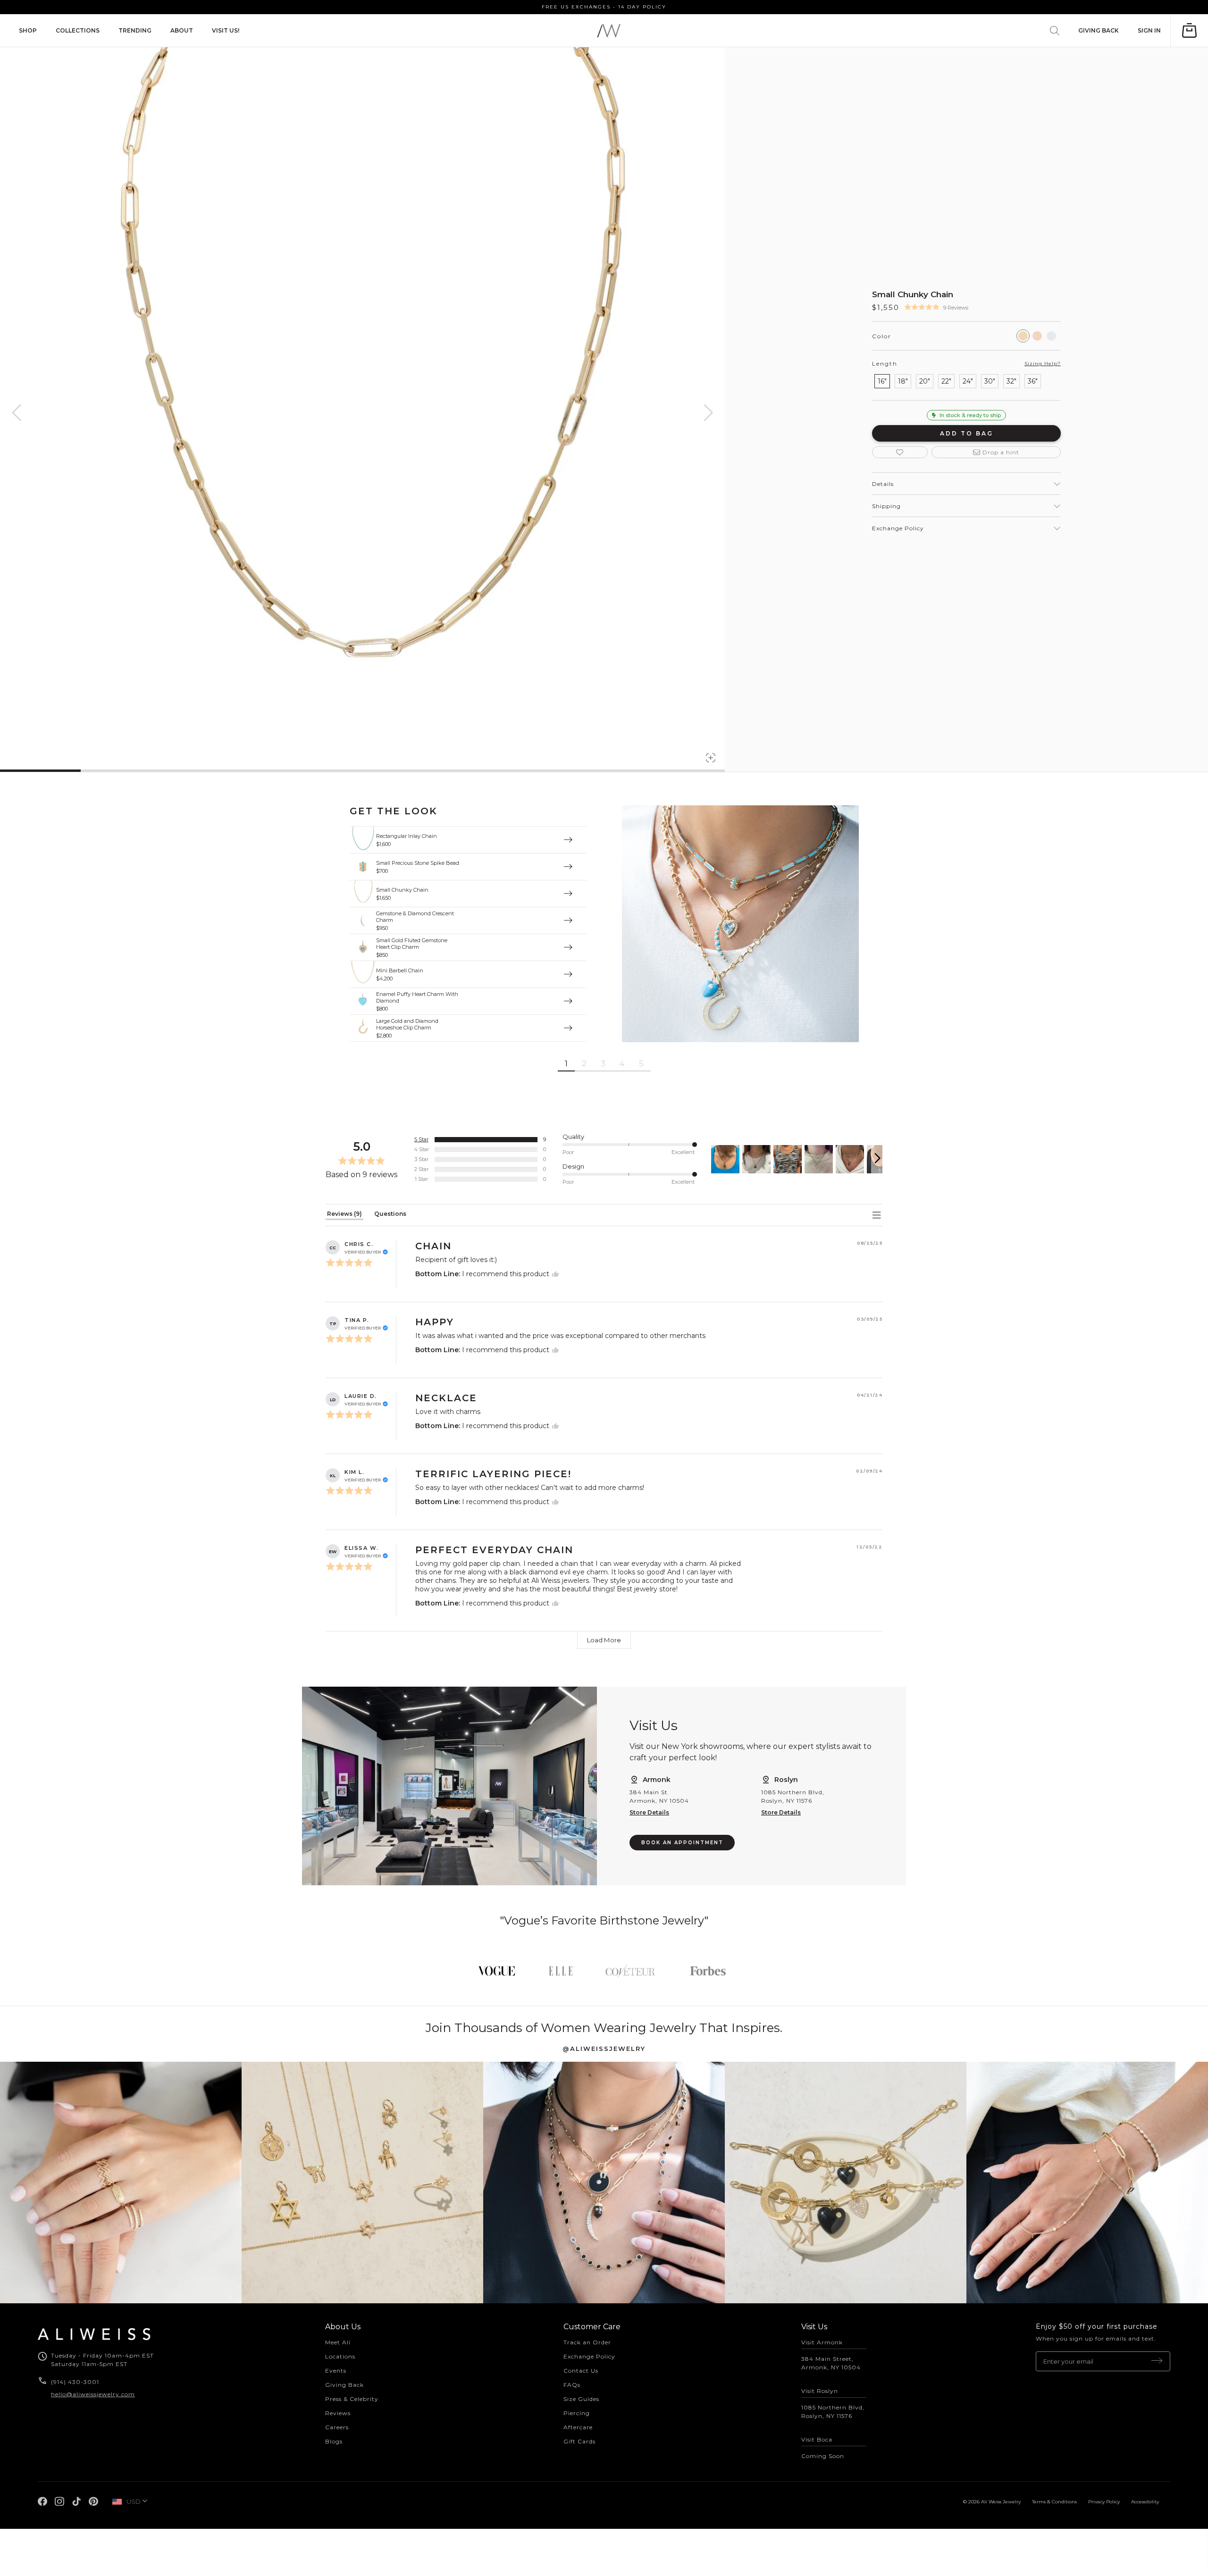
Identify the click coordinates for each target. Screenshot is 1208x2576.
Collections (78, 30)
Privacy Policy (1104, 2502)
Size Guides (581, 2399)
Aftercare (578, 2427)
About (182, 30)
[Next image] (708, 413)
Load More (604, 1640)
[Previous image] (17, 413)
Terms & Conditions (1054, 2502)
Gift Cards (579, 2441)
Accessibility (1145, 2502)
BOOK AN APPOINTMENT (682, 1843)
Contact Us (581, 2371)
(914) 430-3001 (76, 2382)
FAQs (572, 2385)
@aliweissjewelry (604, 2049)
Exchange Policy (589, 2356)
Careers (337, 2427)
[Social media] (42, 2501)
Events (336, 2371)
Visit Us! (226, 30)
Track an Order (587, 2342)
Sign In (1149, 30)
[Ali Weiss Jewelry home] (609, 30)
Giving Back (1099, 30)
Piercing (577, 2413)
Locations (340, 2356)
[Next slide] (877, 1159)
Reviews (338, 2413)
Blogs (334, 2441)
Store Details (649, 1812)
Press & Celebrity (352, 2399)
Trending (135, 30)
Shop (28, 30)
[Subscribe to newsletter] (1157, 2361)
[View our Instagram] (121, 2183)
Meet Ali (338, 2342)
